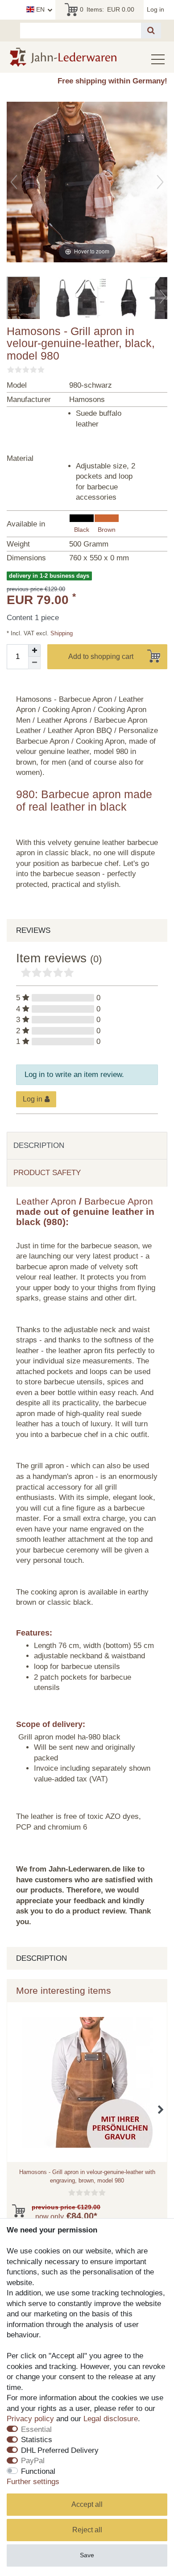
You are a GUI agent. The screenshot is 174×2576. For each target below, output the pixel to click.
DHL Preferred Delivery (60, 2450)
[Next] (160, 182)
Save (87, 2555)
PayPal (33, 2461)
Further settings (33, 2482)
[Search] (151, 31)
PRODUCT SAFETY (47, 1173)
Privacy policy (30, 2419)
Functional (38, 2471)
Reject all (87, 2530)
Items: (107, 9)
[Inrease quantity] (34, 650)
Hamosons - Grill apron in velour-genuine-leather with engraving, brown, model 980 (87, 2176)
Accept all (87, 2504)
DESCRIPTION (39, 1145)
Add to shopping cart (101, 656)
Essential (36, 2429)
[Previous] (14, 182)
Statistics (37, 2440)
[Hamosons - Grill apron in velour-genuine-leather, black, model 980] (29, 299)
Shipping (61, 633)
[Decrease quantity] (34, 663)
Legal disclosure (111, 2419)
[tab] (87, 1146)
